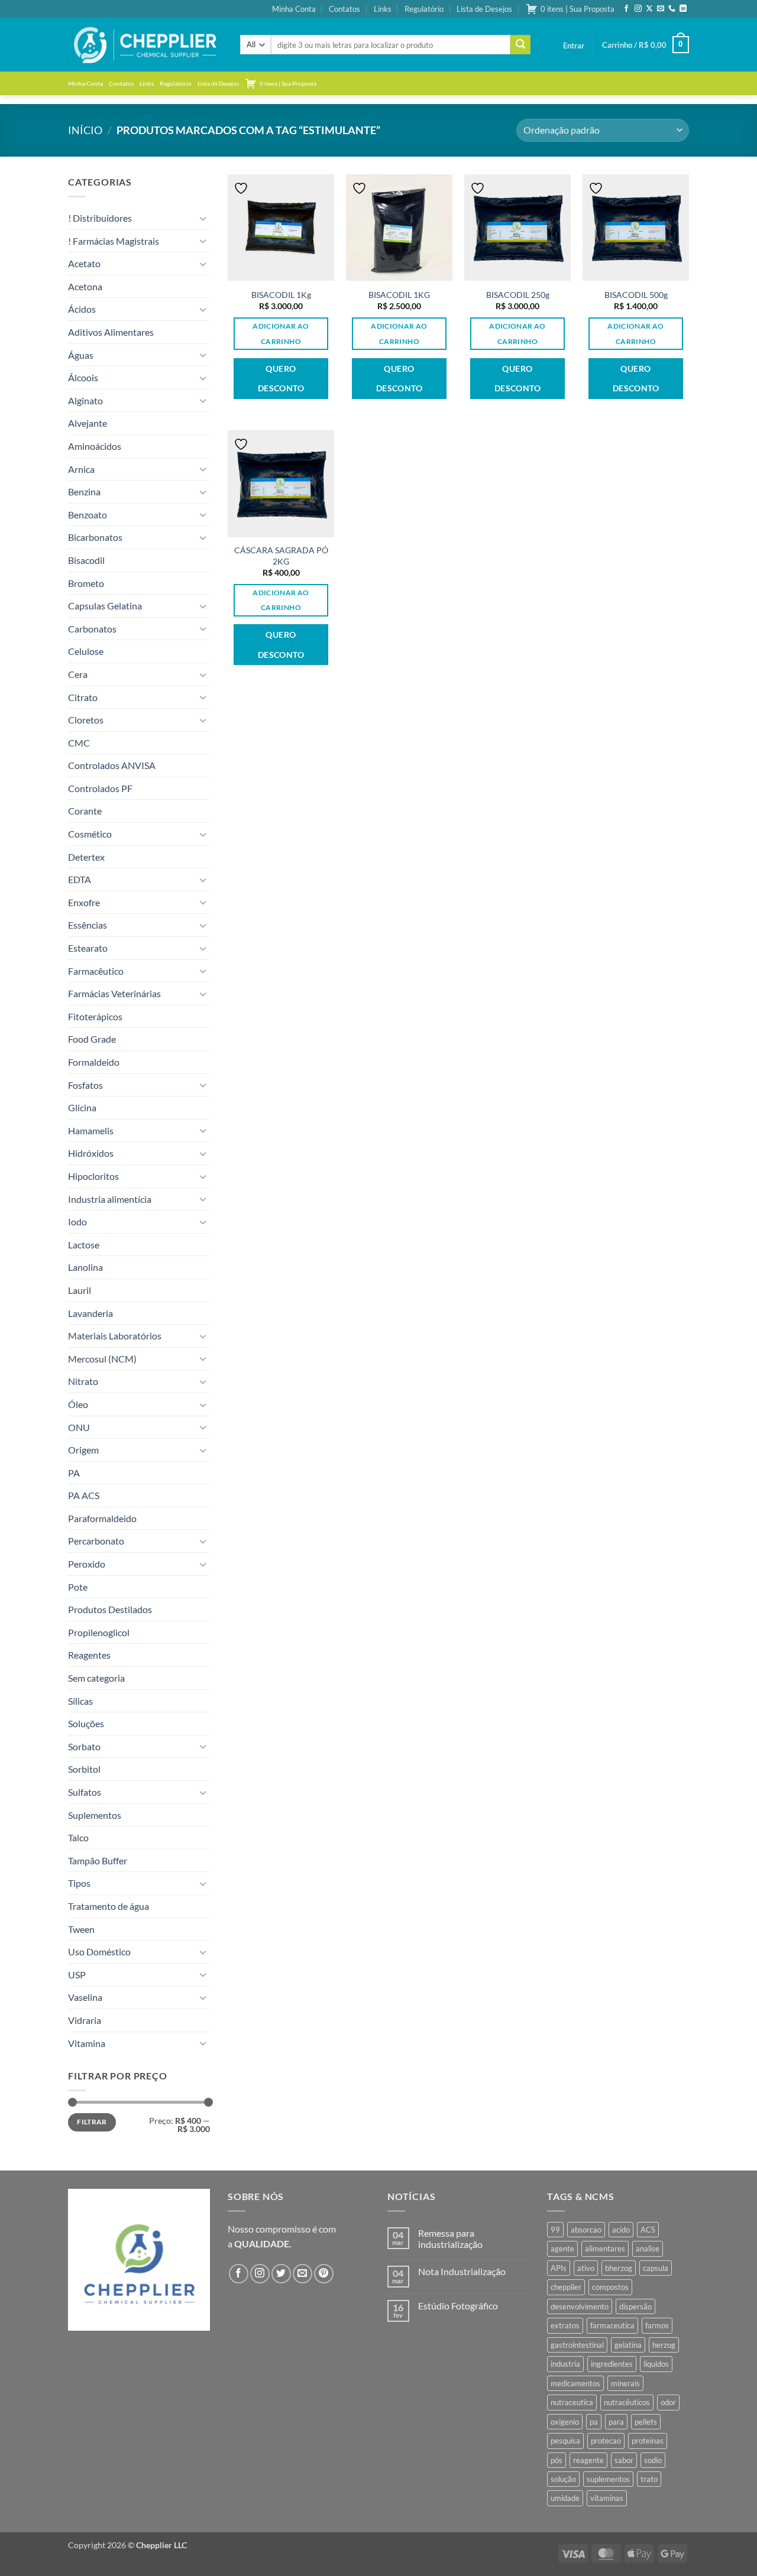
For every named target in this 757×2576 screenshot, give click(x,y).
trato (649, 2479)
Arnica (81, 469)
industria (565, 2364)
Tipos (79, 1883)
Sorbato (84, 1746)
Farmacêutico (96, 971)
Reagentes (89, 1655)
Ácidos (82, 309)
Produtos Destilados (110, 1609)
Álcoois (83, 377)
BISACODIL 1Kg (281, 295)
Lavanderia (90, 1313)
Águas (81, 355)
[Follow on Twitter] (281, 2274)
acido (621, 2230)
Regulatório (424, 9)
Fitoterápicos (95, 1016)
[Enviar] (520, 45)
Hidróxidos (91, 1153)
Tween (81, 1929)
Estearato (88, 948)
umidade (565, 2498)
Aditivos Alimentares (111, 332)
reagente (588, 2460)
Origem (83, 1450)
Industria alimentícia (110, 1199)
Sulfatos (85, 1792)
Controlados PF (100, 788)
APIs (559, 2268)
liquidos (656, 2364)
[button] (574, 46)
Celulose (86, 651)
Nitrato (83, 1381)
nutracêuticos (627, 2402)
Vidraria (85, 2020)
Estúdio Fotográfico (458, 2306)
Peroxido (87, 1564)
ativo (586, 2268)
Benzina (84, 491)
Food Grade (92, 1039)
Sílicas (80, 1701)
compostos (610, 2287)
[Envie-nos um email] (661, 9)
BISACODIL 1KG (399, 295)
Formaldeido (94, 1062)
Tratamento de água (109, 1906)
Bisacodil (86, 560)
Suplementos (95, 1815)
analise (648, 2249)
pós (557, 2460)
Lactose (84, 1245)
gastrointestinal (577, 2345)
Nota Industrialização (462, 2271)
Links (383, 9)
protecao (606, 2441)
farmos (657, 2325)
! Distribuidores (100, 218)
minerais (625, 2383)
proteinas (648, 2441)
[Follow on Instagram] (638, 9)
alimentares (605, 2249)
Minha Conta (294, 9)
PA (74, 1473)
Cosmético (90, 834)
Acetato (84, 263)
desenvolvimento (580, 2306)
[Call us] (672, 9)
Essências (88, 925)
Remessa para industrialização (450, 2238)
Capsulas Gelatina (105, 606)
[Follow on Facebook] (626, 9)
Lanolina (85, 1267)
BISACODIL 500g (636, 295)
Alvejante (88, 423)
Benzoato (88, 515)
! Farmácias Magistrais (114, 241)
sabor (624, 2460)
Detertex (86, 857)
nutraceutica (572, 2402)
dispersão (635, 2306)
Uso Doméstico (99, 1952)
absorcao (586, 2230)
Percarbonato (96, 1541)
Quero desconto (281, 379)
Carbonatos (92, 629)
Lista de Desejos (484, 9)
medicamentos (575, 2383)
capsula (656, 2268)
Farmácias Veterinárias (114, 993)
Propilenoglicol (99, 1632)
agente (562, 2249)
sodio (653, 2460)
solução (563, 2479)
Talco (78, 1837)
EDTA (80, 879)
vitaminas (607, 2498)
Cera (78, 674)
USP (77, 1975)
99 (555, 2230)
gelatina (628, 2345)
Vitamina (87, 2043)
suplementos (608, 2479)
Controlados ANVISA (112, 765)
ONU (79, 1427)
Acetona (85, 286)
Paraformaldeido (102, 1518)
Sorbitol (84, 1769)
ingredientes (612, 2364)
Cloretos (86, 720)
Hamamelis (91, 1130)
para (616, 2422)
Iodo (77, 1222)
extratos (565, 2325)
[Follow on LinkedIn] (683, 9)
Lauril (80, 1290)
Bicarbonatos (95, 537)
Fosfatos (85, 1085)
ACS (648, 2230)
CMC (79, 743)
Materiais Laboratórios (115, 1336)
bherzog (619, 2268)
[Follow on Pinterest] (324, 2274)
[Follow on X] (649, 9)
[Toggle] (203, 218)
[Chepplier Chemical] (145, 45)
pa (594, 2422)
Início (85, 130)
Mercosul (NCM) (102, 1359)
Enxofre (84, 902)
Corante (85, 811)
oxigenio (565, 2422)
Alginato (85, 400)
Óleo (78, 1404)
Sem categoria (96, 1678)
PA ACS (84, 1495)
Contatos (344, 9)
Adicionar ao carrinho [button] (281, 333)
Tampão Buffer (98, 1860)
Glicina (82, 1107)
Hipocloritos (93, 1176)
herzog (664, 2345)
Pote (78, 1587)
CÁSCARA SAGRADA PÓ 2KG (281, 556)
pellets (646, 2422)
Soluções (86, 1723)
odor (668, 2402)
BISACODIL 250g (518, 295)
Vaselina (85, 1997)
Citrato (83, 697)
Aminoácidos (95, 446)
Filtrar (92, 2122)
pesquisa (565, 2441)
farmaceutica (612, 2325)
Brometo (86, 583)
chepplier (566, 2287)
